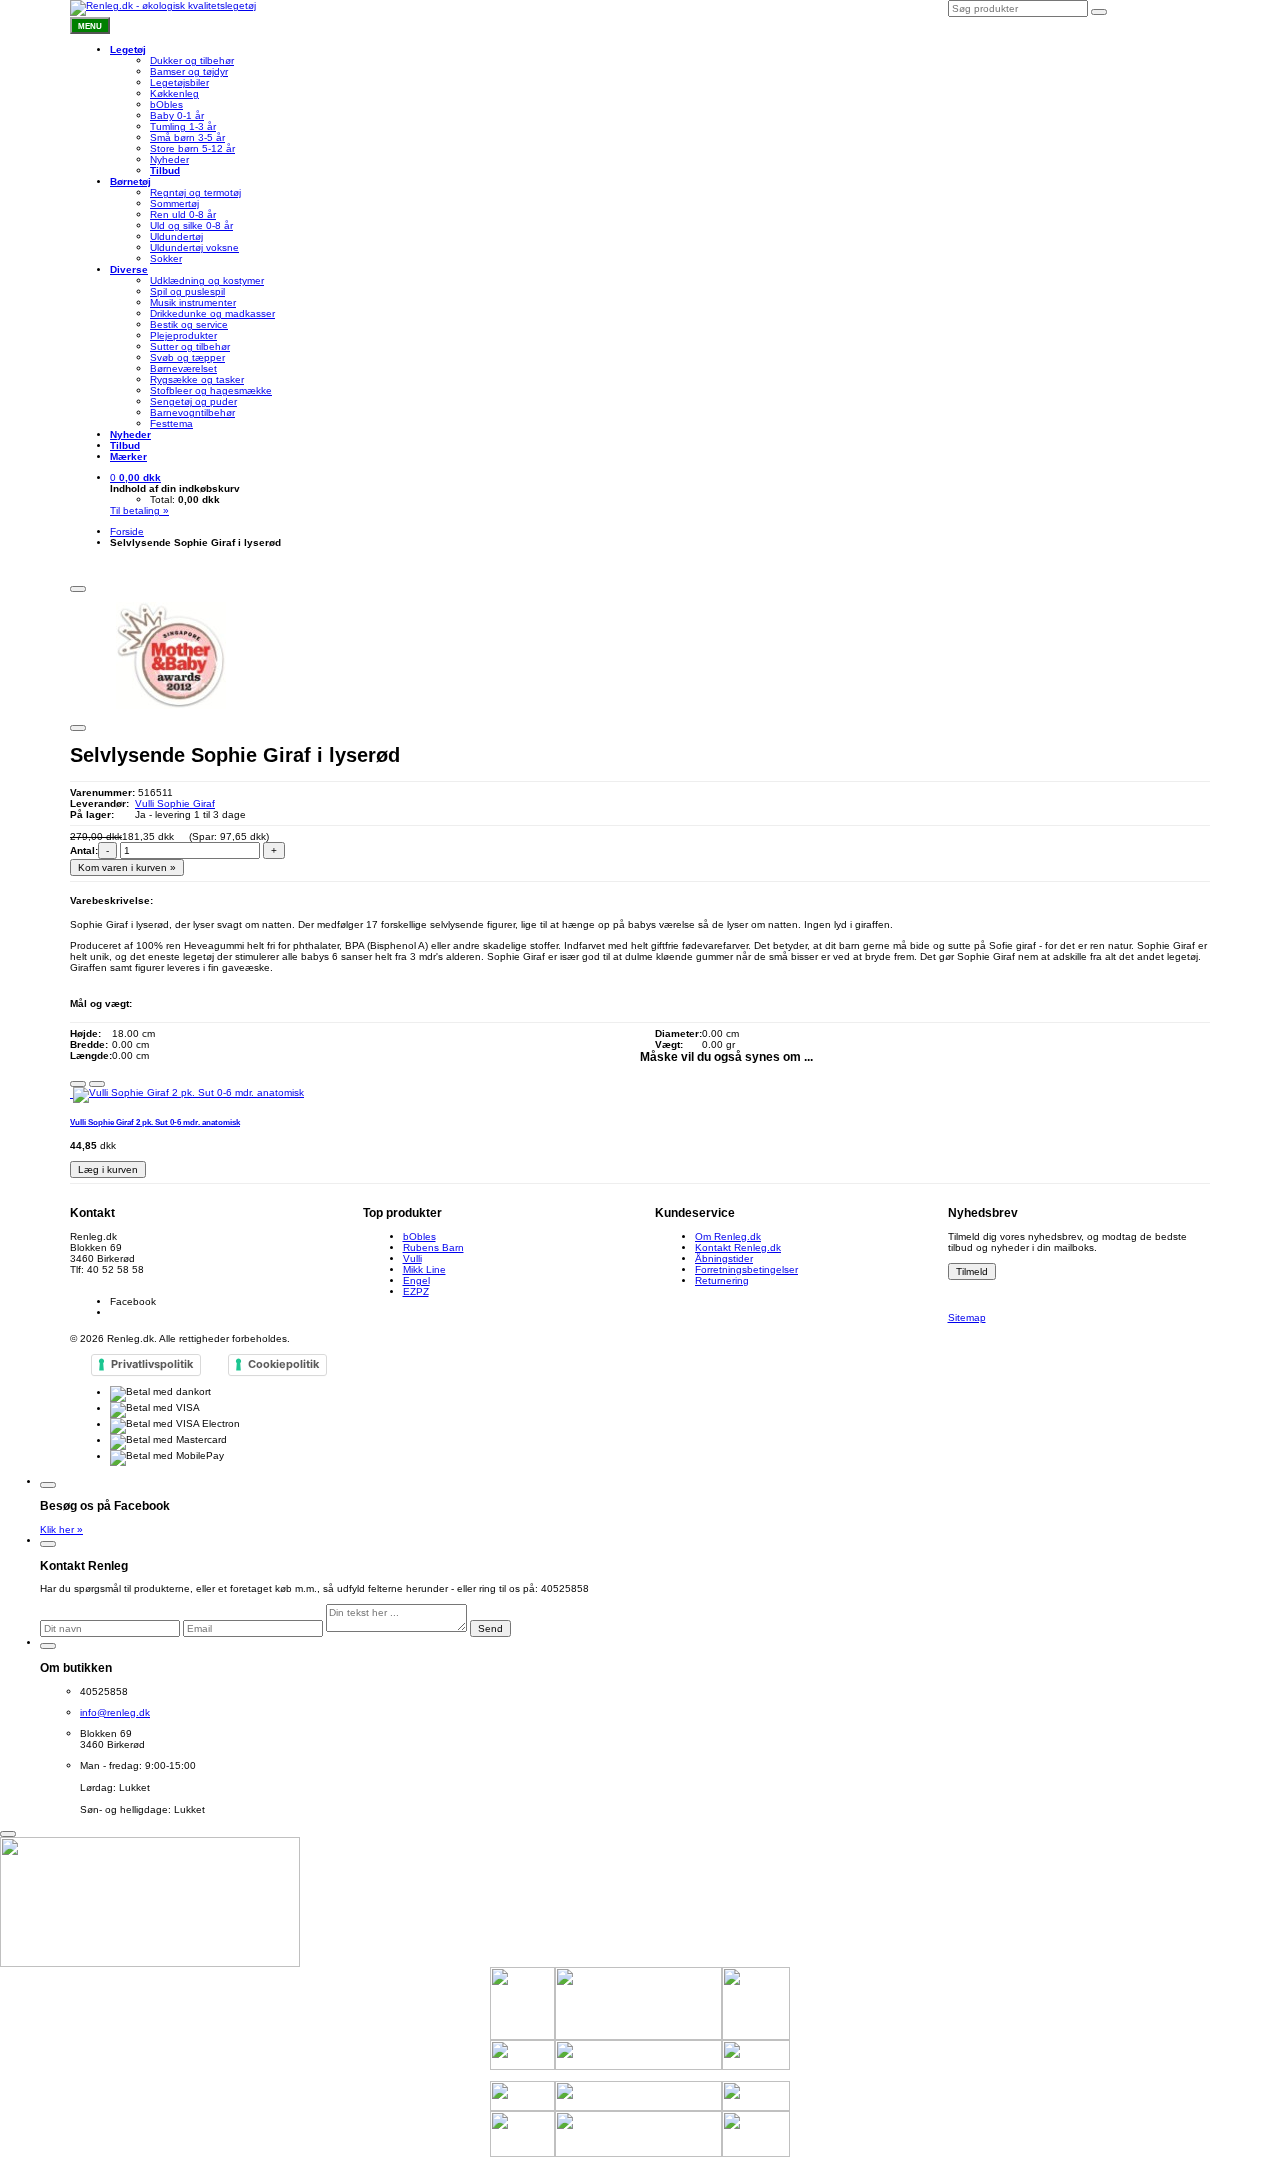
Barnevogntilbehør (192, 412)
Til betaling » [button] (139, 510)
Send (490, 1628)
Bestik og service (189, 324)
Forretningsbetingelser (746, 1269)
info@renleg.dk (105, 1280)
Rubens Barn (433, 1247)
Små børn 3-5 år (187, 137)
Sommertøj (174, 203)
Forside (127, 531)
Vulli (412, 1258)
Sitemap (967, 1317)
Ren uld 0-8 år (183, 214)
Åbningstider (724, 1258)
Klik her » (61, 1529)
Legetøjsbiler (179, 82)
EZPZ (416, 1291)
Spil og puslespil (187, 291)
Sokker (166, 258)
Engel (416, 1280)
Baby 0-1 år (177, 115)
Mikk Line (424, 1269)
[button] (135, 477)
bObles (166, 104)
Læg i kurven (108, 1169)
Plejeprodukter (183, 335)
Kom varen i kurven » (127, 867)
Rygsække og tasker (197, 379)
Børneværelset (183, 368)
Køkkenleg (174, 93)
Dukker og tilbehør (192, 60)
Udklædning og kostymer (207, 280)
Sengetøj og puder (193, 401)
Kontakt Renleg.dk (738, 1247)
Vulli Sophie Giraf (175, 803)
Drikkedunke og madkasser (212, 313)
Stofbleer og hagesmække (211, 390)
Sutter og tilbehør (190, 346)
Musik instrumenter (193, 302)
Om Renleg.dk (728, 1236)
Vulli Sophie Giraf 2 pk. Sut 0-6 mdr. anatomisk (155, 1122)
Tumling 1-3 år (183, 126)
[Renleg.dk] (163, 7)
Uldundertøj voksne (194, 247)
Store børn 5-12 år (192, 148)
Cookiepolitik (283, 1364)
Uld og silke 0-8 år (191, 225)
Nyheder (169, 159)
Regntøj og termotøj (195, 192)
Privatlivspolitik (152, 1364)
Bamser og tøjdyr (189, 71)
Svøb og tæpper (187, 357)
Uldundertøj (176, 236)
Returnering (722, 1280)
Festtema (171, 423)
